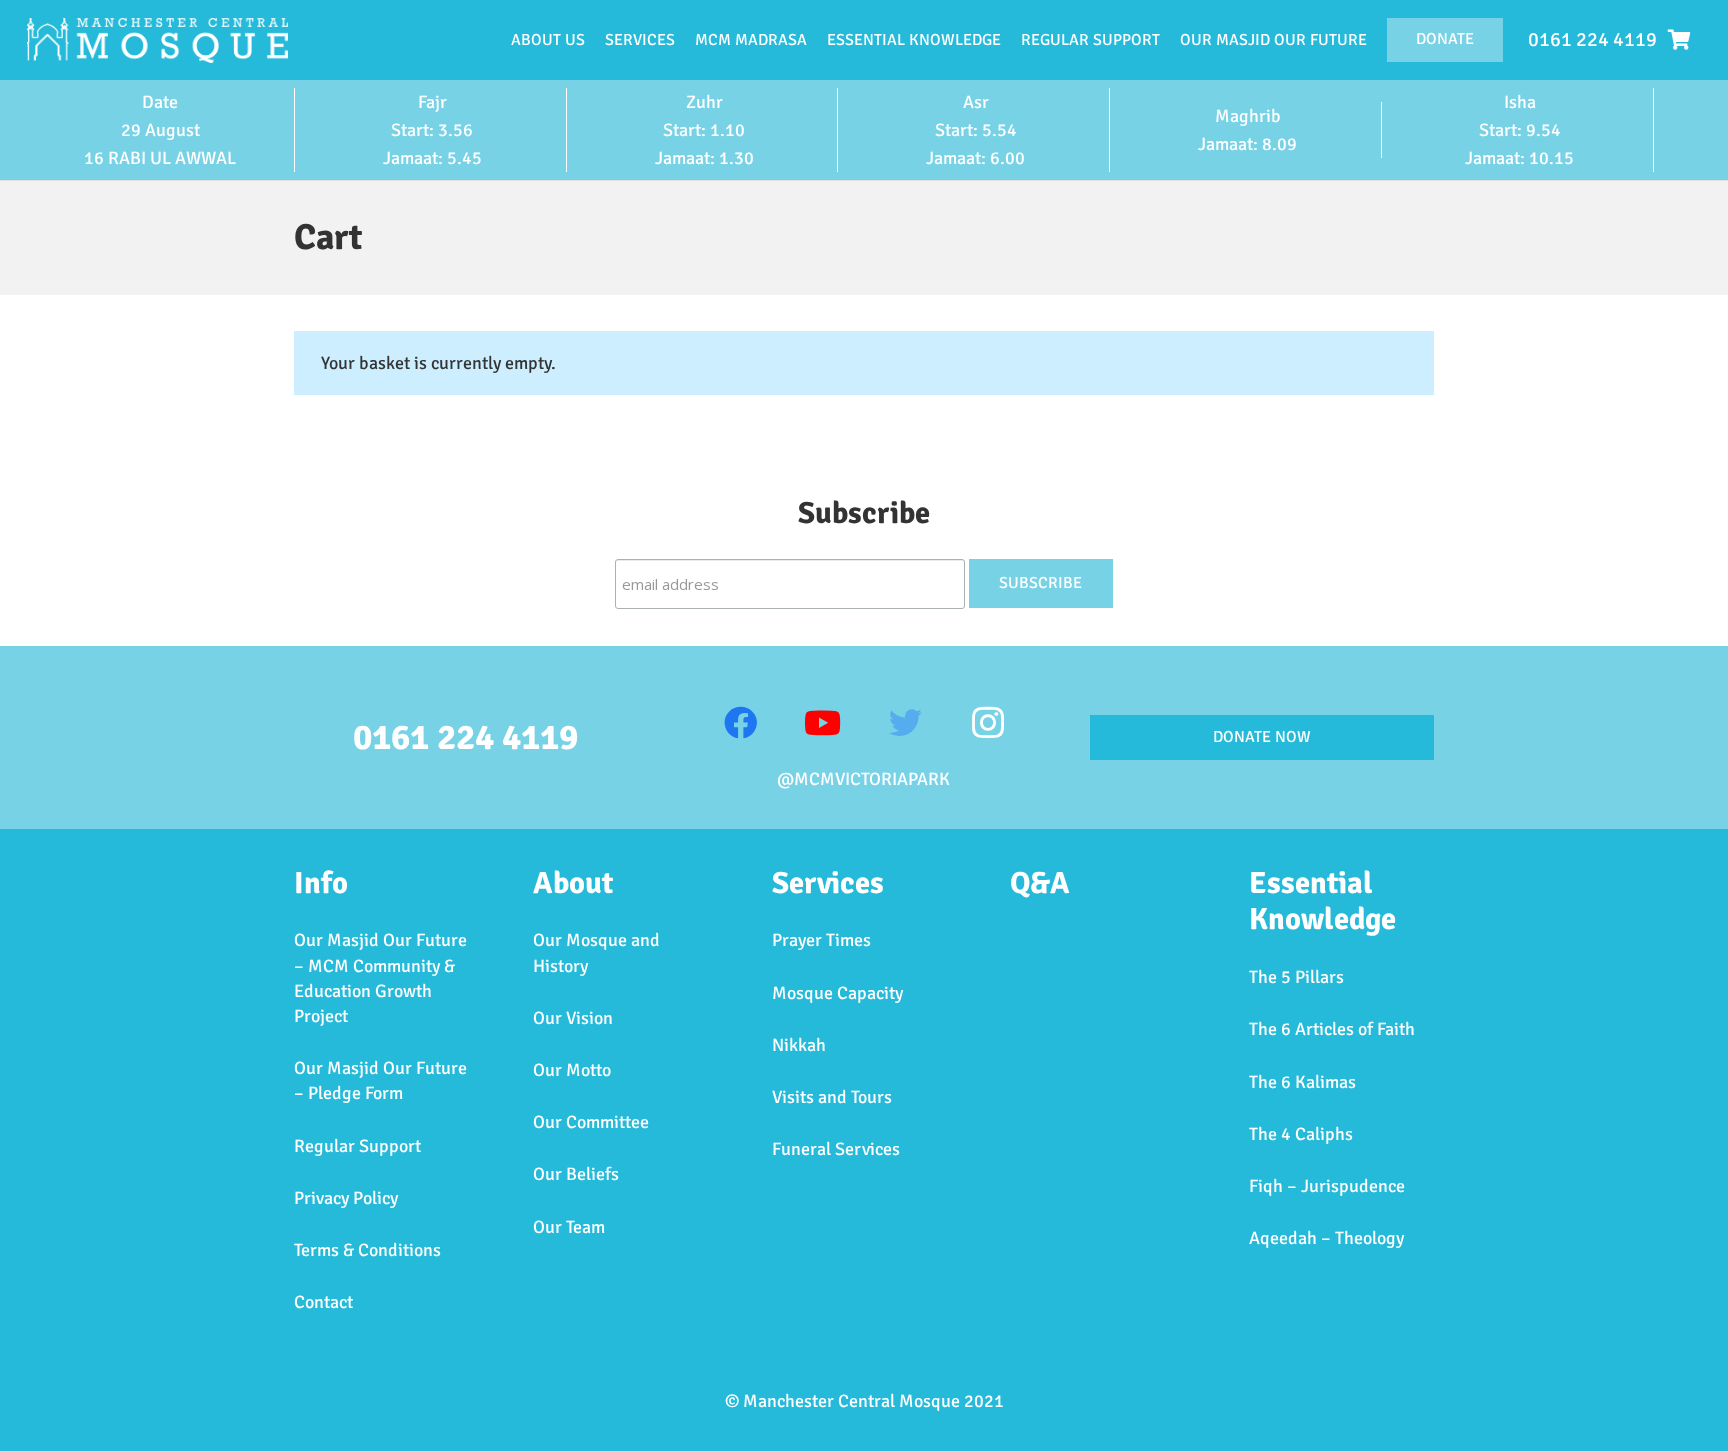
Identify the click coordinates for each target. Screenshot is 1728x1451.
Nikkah (799, 1045)
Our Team (569, 1227)
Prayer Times (821, 940)
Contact (323, 1302)
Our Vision (573, 1018)
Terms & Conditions (367, 1250)
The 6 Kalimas (1302, 1082)
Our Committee (591, 1122)
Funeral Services (836, 1149)
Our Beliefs (576, 1174)
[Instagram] (987, 723)
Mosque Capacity (837, 993)
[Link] (157, 40)
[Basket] (1679, 40)
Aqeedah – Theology (1326, 1238)
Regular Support (357, 1146)
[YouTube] (822, 723)
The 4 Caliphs (1301, 1134)
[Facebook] (740, 723)
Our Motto (572, 1070)
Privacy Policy (346, 1198)
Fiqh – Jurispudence (1327, 1186)
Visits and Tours (832, 1097)
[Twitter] (905, 723)
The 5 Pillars (1296, 977)
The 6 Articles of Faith (1332, 1029)
